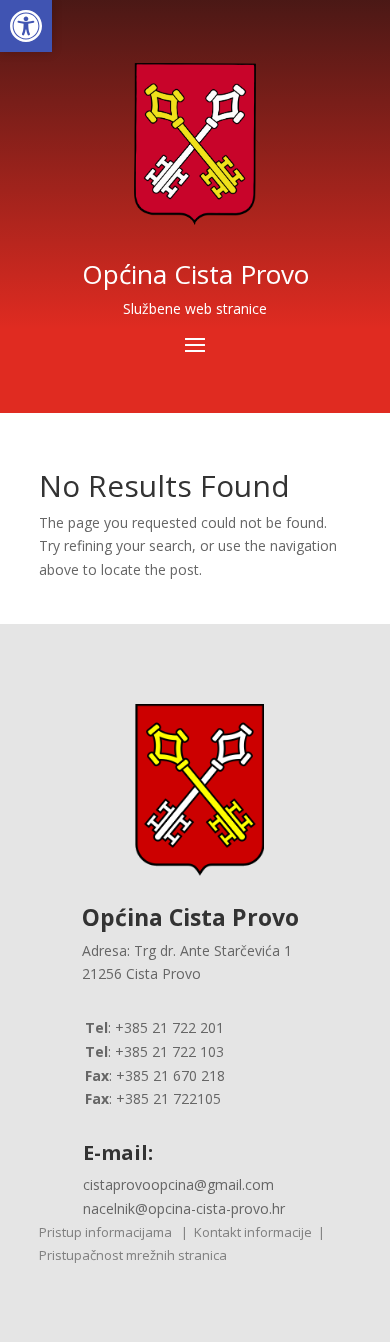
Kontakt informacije (253, 1232)
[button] (26, 26)
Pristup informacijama (105, 1232)
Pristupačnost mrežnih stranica (133, 1255)
